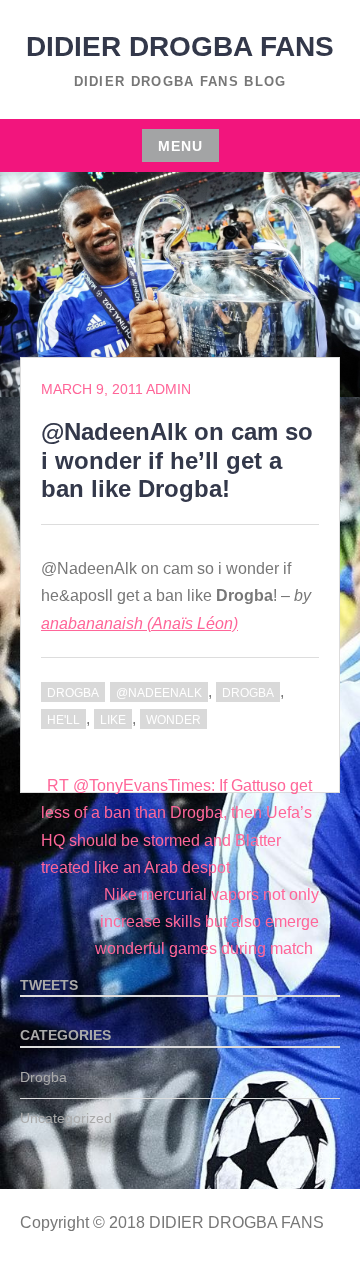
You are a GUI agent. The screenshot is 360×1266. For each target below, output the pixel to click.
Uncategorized (66, 1118)
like (113, 720)
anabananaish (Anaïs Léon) (139, 623)
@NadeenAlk (159, 693)
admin (168, 389)
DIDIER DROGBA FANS (180, 46)
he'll (63, 720)
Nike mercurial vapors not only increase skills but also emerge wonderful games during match (207, 921)
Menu (180, 146)
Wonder (173, 720)
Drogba (73, 693)
